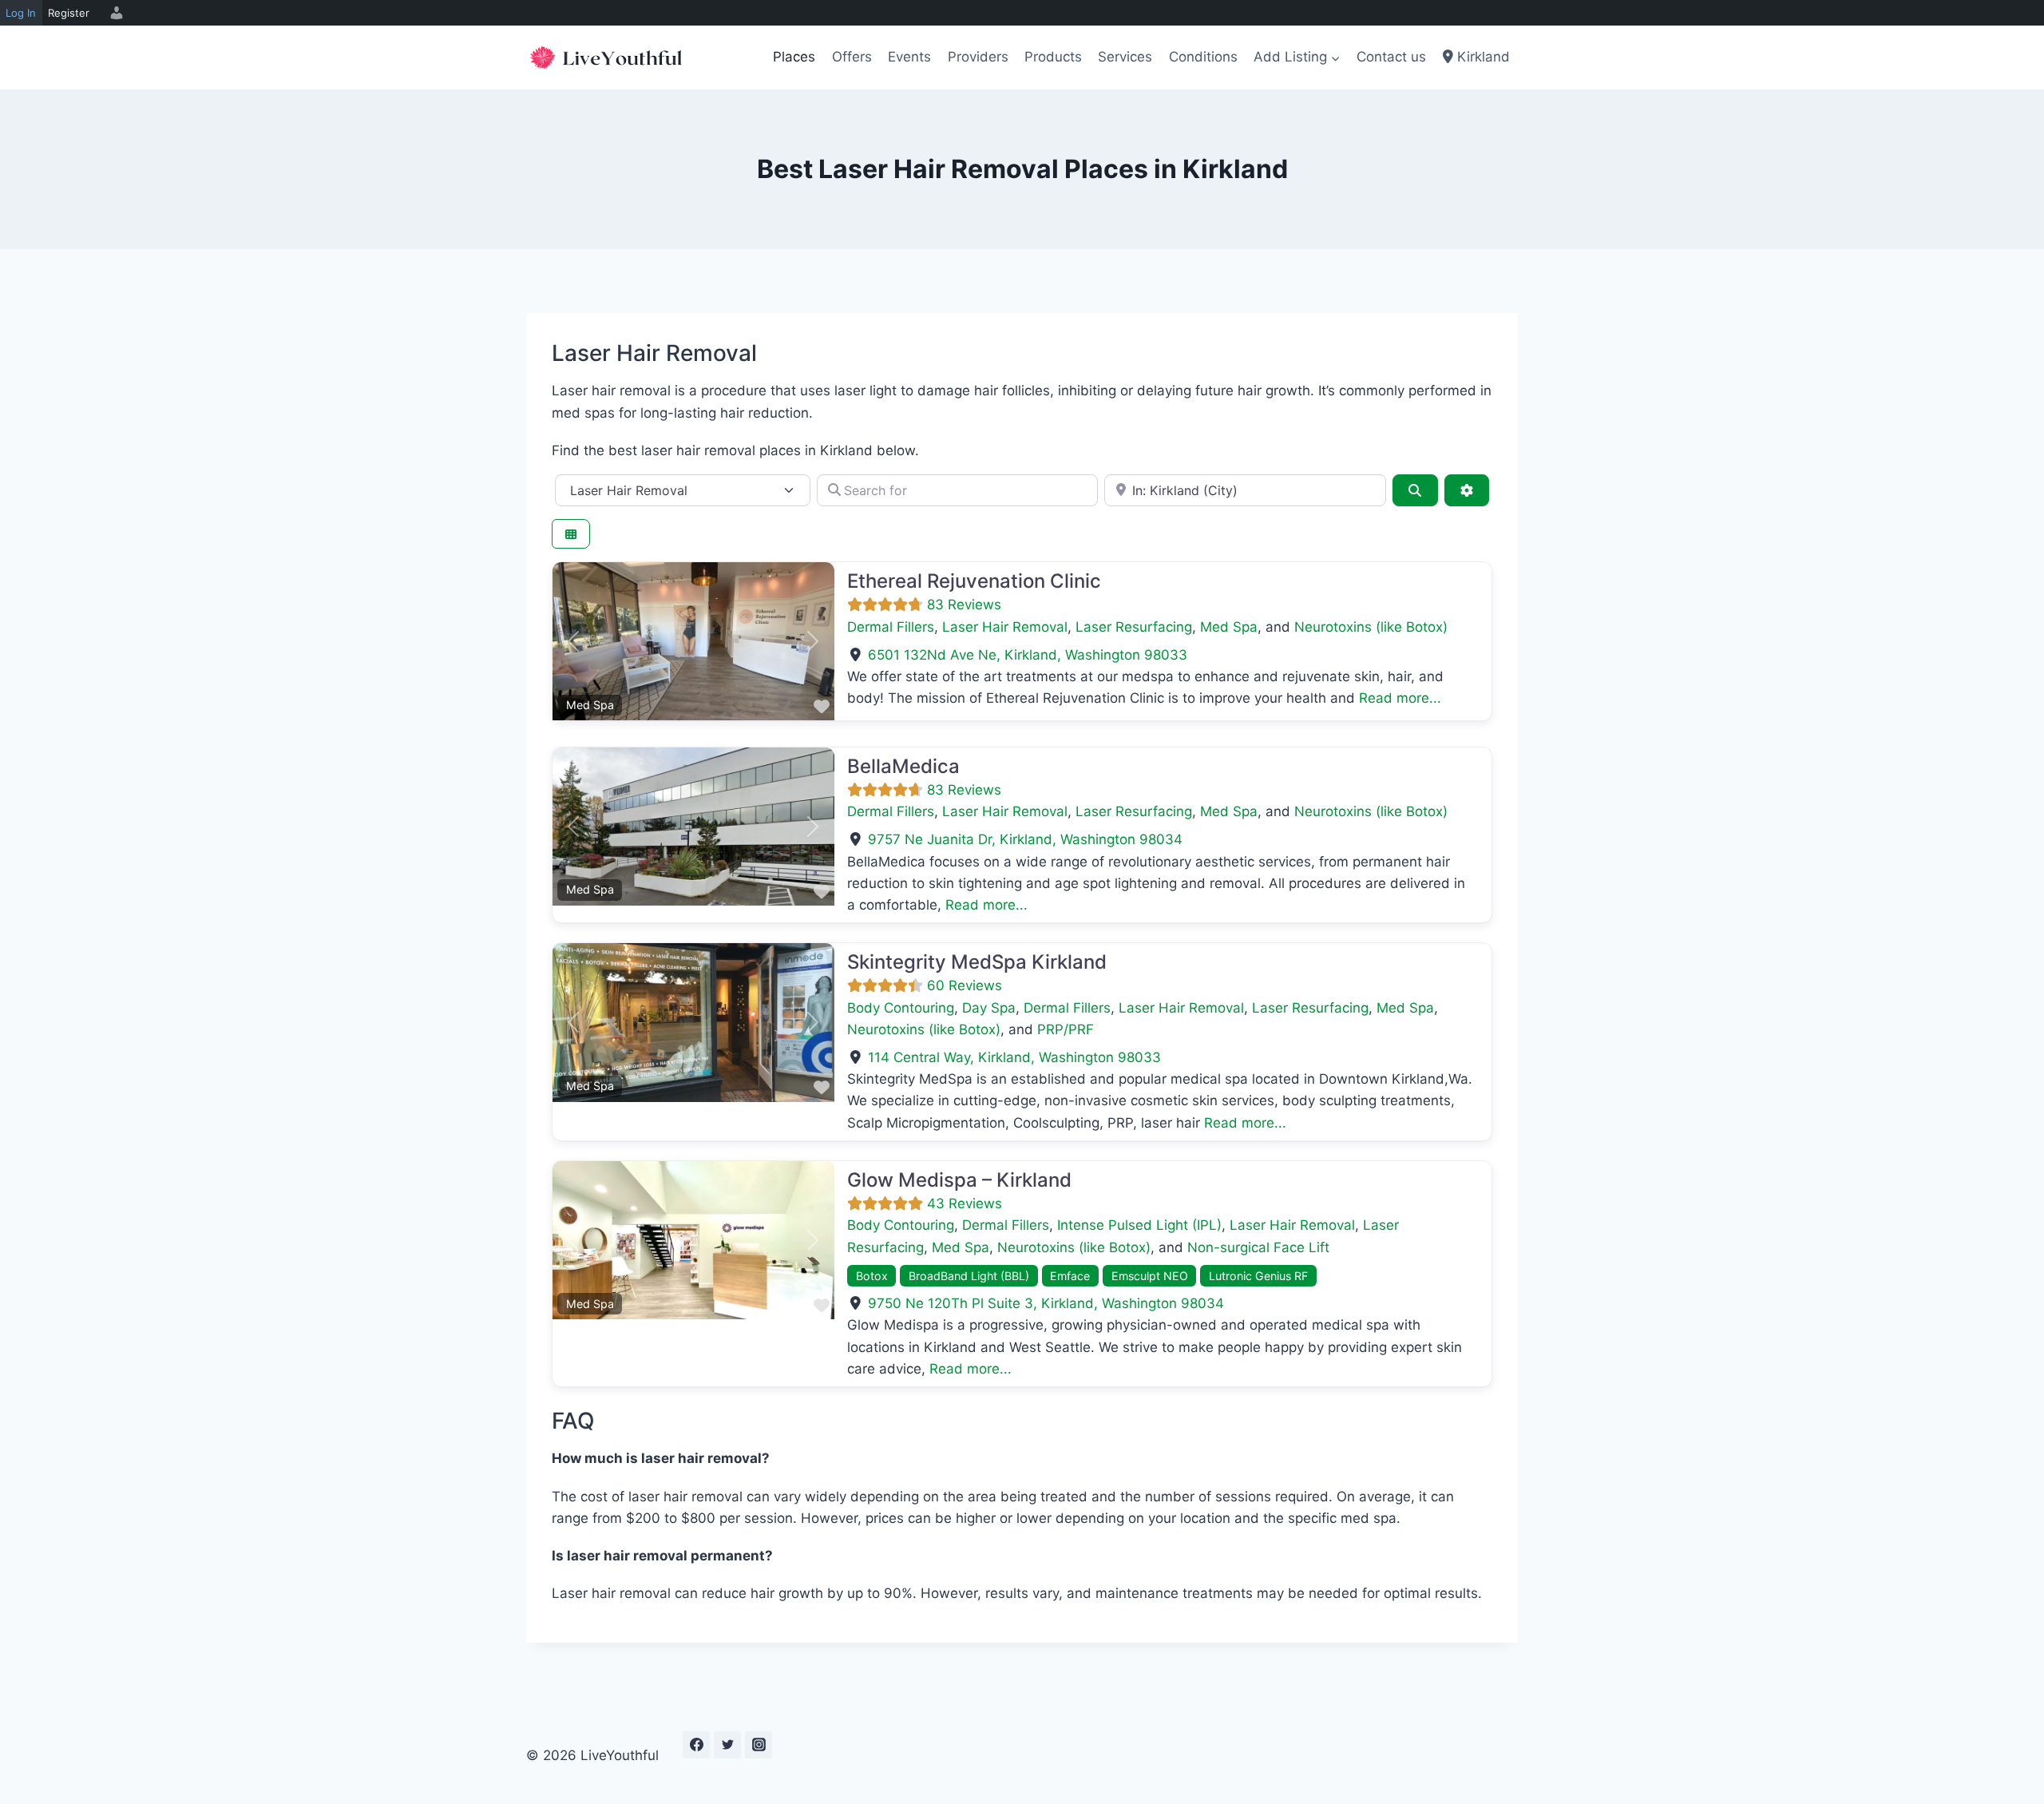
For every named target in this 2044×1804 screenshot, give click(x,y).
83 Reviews (964, 605)
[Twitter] (727, 1745)
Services (1125, 57)
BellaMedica (903, 766)
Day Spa (989, 1008)
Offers (852, 57)
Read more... (1400, 698)
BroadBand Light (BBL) (969, 1276)
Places (794, 57)
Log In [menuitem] (21, 13)
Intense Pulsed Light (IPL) (1139, 1225)
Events (909, 57)
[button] (574, 641)
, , (1028, 655)
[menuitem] (114, 13)
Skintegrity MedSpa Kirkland (977, 962)
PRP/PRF (1066, 1029)
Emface (1070, 1276)
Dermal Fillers (891, 627)
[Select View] (571, 534)
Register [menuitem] (69, 13)
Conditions (1203, 57)
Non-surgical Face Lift (1258, 1247)
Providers (978, 57)
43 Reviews (965, 1203)
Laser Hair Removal (1005, 627)
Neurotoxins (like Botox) (1371, 627)
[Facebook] (696, 1745)
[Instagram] (759, 1745)
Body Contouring (901, 1008)
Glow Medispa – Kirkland (959, 1180)
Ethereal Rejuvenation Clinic (974, 581)
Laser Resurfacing (1134, 627)
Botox (872, 1276)
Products (1053, 57)
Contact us (1391, 57)
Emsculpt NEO (1150, 1276)
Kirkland (1482, 57)
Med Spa (1229, 627)
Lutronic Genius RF (1258, 1276)
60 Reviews (965, 985)
